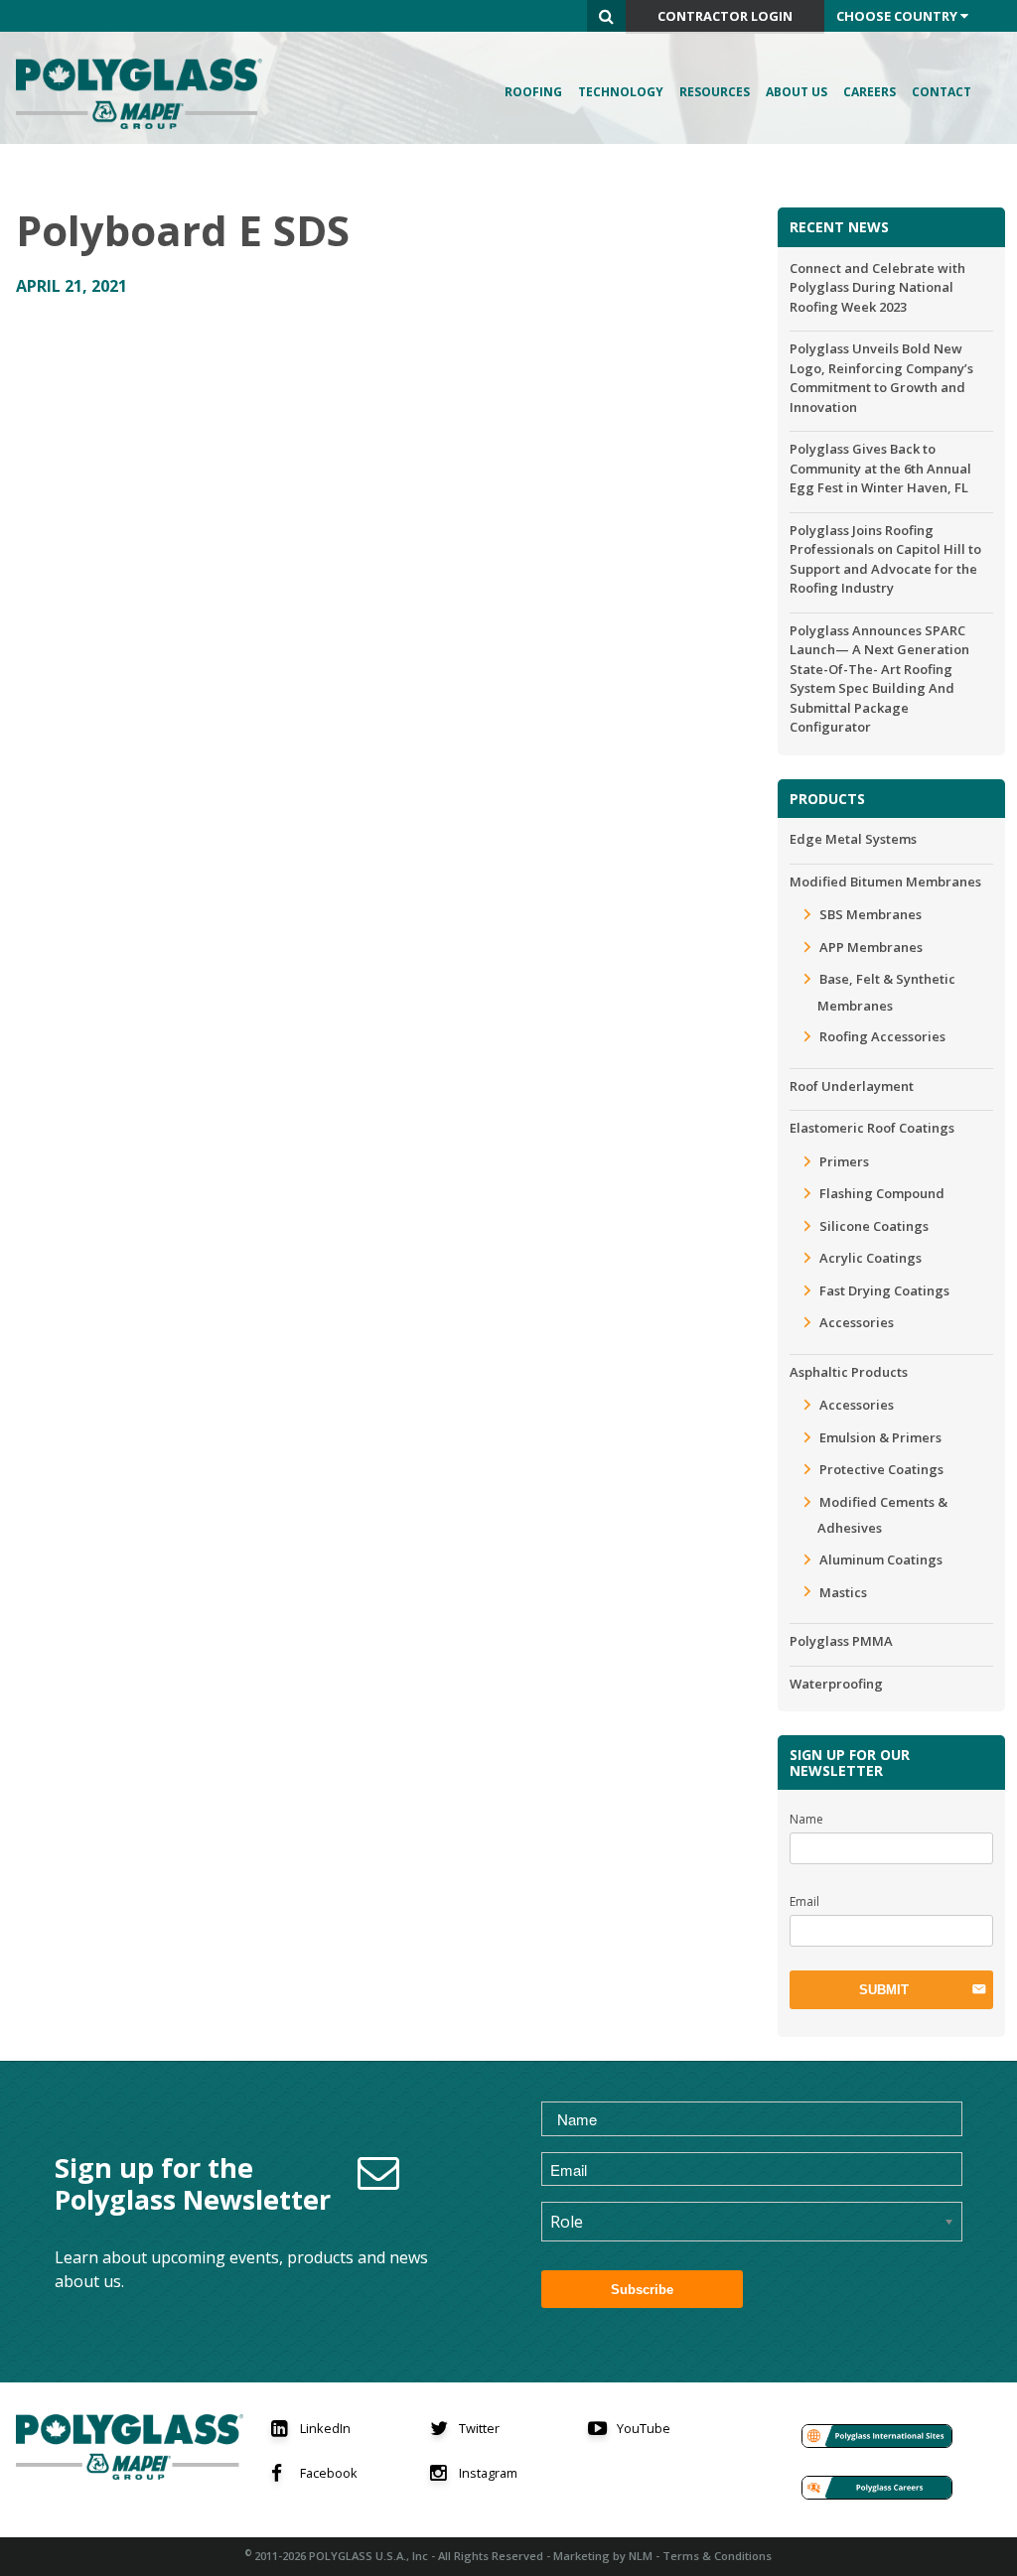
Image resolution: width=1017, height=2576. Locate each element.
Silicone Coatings (874, 1226)
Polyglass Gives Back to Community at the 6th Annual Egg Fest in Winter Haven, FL (880, 468)
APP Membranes (871, 947)
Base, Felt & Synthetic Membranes (886, 992)
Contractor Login (725, 16)
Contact (942, 92)
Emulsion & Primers (880, 1437)
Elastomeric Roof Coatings (872, 1128)
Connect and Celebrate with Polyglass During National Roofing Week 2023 (877, 287)
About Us (797, 92)
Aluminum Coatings (881, 1559)
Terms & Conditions (717, 2556)
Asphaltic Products (849, 1372)
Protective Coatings (881, 1469)
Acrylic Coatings (871, 1258)
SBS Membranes (871, 914)
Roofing (533, 92)
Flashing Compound (882, 1193)
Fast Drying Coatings (884, 1290)
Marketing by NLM (603, 2556)
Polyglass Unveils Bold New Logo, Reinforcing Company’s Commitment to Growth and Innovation (881, 378)
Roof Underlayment (852, 1086)
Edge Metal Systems (853, 839)
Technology (621, 92)
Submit (884, 1990)
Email (804, 1901)
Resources (715, 92)
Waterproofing (836, 1684)
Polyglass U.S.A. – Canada (145, 94)
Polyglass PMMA (841, 1641)
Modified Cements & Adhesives (882, 1515)
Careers (870, 92)
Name (806, 1819)
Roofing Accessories (882, 1036)
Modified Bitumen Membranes (885, 881)
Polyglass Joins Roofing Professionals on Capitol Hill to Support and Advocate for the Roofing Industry (885, 559)
